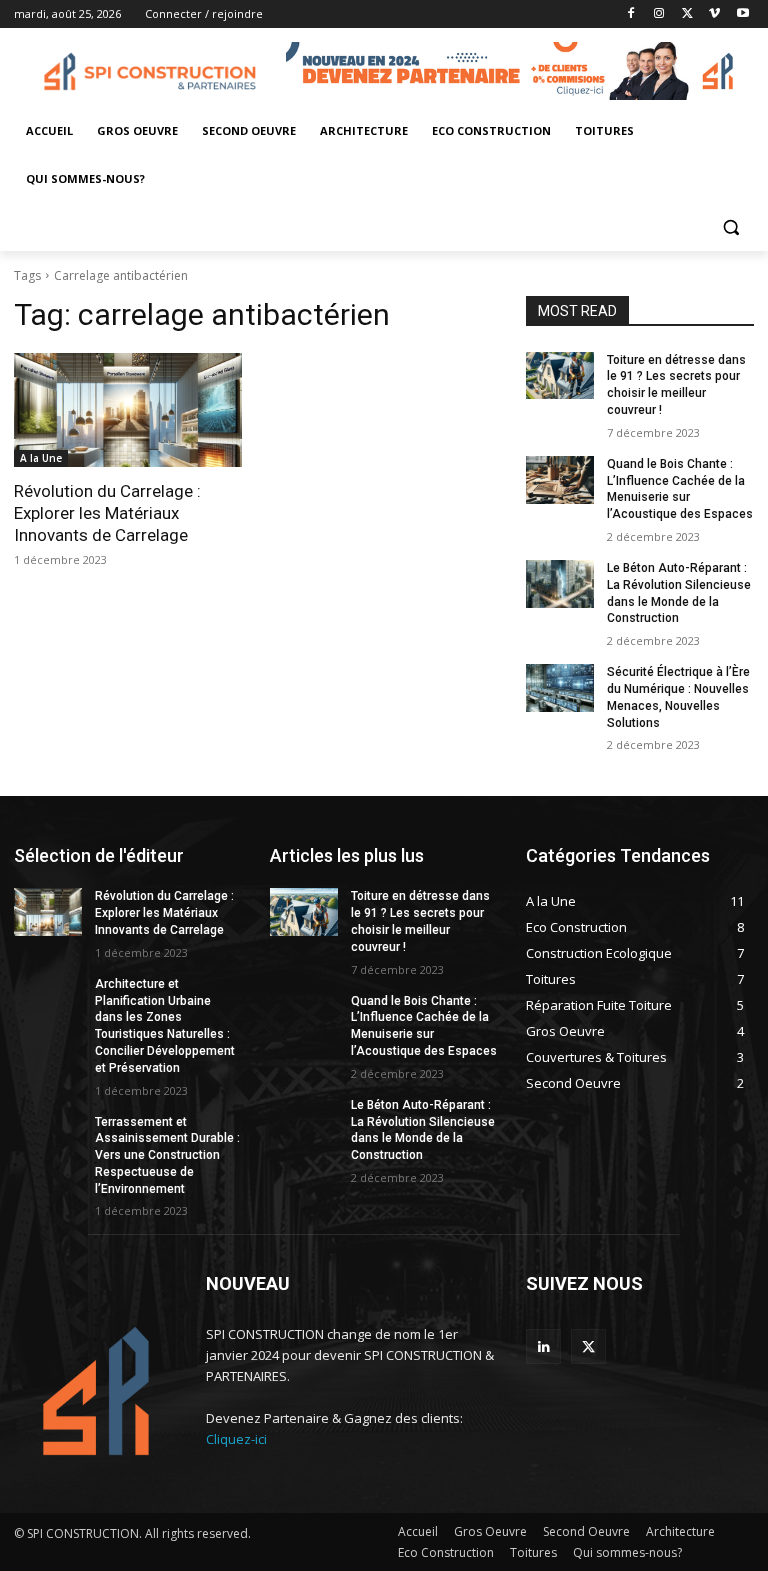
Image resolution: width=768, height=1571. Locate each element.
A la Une (41, 458)
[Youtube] (742, 14)
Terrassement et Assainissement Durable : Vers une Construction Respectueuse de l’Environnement (167, 1155)
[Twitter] (687, 14)
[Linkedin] (543, 1346)
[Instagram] (659, 14)
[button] (730, 227)
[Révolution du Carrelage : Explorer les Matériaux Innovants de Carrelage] (128, 410)
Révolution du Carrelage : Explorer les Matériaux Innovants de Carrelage (107, 513)
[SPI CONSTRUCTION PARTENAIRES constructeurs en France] (150, 73)
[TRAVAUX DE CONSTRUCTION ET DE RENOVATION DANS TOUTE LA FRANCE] (96, 1391)
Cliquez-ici (236, 1439)
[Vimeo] (714, 14)
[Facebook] (631, 14)
